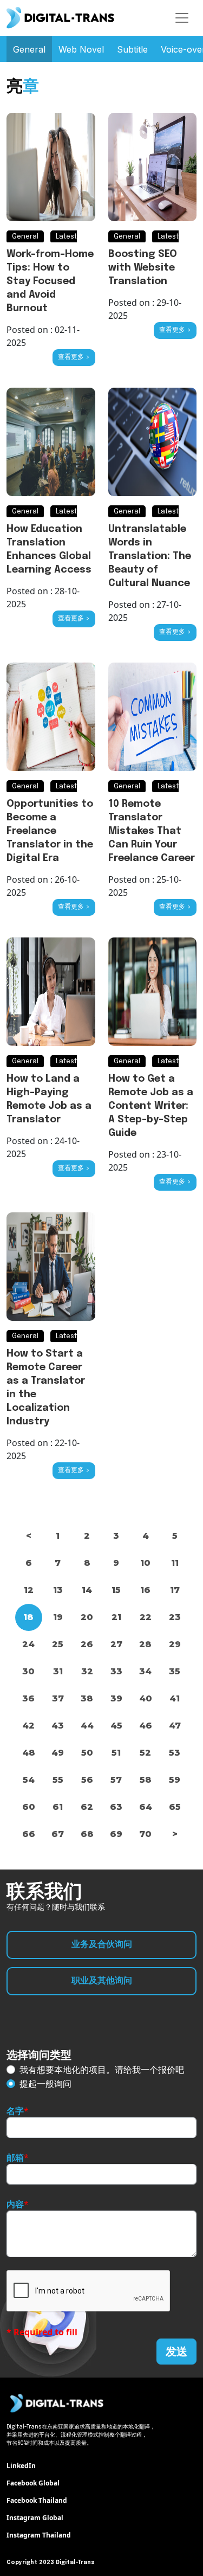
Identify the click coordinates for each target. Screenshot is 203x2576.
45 (116, 1726)
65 (175, 1807)
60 (29, 1807)
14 (87, 1590)
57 (116, 1780)
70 (145, 1834)
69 (116, 1834)
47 (175, 1726)
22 (146, 1617)
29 (175, 1644)
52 (145, 1753)
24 (28, 1644)
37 (58, 1698)
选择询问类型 (39, 2055)
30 (28, 1671)
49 (58, 1753)
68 (87, 1834)
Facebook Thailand (37, 2500)
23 (175, 1617)
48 (29, 1753)
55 (58, 1780)
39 (116, 1698)
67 (58, 1834)
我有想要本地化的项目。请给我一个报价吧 (102, 2070)
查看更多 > (74, 357)
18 (28, 1617)
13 (58, 1590)
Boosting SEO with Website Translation (143, 268)
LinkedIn (21, 2466)
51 (116, 1753)
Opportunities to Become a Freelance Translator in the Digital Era (50, 831)
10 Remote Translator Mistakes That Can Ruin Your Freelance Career (152, 831)
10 (145, 1563)
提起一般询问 (45, 2084)
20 (87, 1617)
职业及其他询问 (102, 1981)
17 (175, 1590)
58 (146, 1780)
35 (175, 1671)
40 (146, 1698)
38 (87, 1698)
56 (87, 1780)
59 (175, 1780)
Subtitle (132, 49)
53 (175, 1753)
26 (87, 1644)
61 (58, 1807)
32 (87, 1671)
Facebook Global (33, 2483)
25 (58, 1644)
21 (116, 1617)
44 (87, 1726)
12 (29, 1590)
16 (145, 1590)
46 (146, 1726)
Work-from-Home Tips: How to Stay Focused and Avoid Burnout (50, 281)
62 (87, 1807)
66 (29, 1834)
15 (116, 1590)
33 (116, 1671)
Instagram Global (35, 2518)
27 (116, 1644)
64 (146, 1807)
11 (175, 1563)
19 (58, 1617)
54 (29, 1780)
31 (58, 1671)
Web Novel (81, 49)
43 (58, 1726)
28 (145, 1644)
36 (28, 1698)
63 (116, 1807)
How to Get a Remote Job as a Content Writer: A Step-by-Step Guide (151, 1106)
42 (28, 1726)
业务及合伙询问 (102, 1945)
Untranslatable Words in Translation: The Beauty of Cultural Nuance (150, 556)
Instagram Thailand (39, 2535)
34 (145, 1671)
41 (175, 1698)
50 (87, 1753)
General (29, 49)
